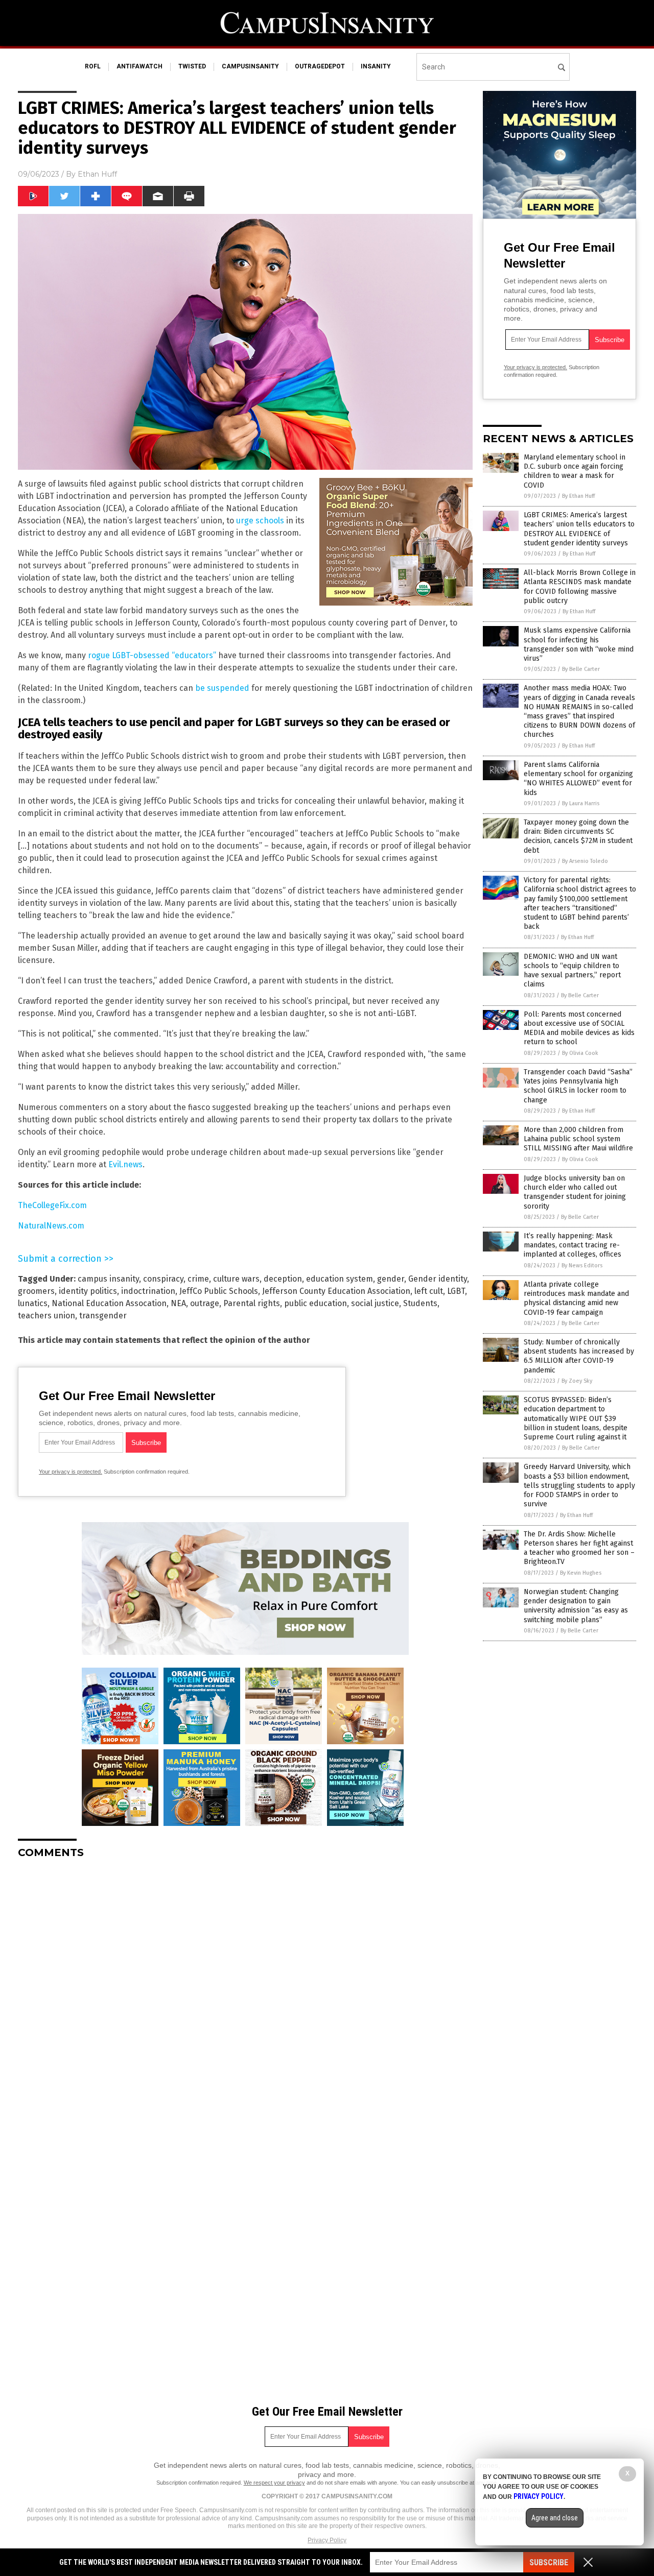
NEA (178, 1303)
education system (340, 1279)
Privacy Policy (327, 2540)
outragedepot (320, 66)
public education (316, 1303)
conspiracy (163, 1279)
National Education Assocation (109, 1303)
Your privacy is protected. (71, 1472)
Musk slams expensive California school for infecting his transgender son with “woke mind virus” (579, 644)
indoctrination (148, 1291)
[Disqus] (245, 1994)
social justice (375, 1303)
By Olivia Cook (580, 1053)
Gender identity (438, 1279)
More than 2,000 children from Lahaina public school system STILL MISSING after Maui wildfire (578, 1139)
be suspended (222, 688)
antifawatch (139, 66)
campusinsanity (250, 66)
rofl (93, 66)
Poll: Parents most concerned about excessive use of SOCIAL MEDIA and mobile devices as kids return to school (579, 1028)
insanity (376, 66)
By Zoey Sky (577, 1381)
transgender (103, 1316)
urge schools (260, 521)
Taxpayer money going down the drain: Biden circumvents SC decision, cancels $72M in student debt (578, 836)
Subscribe (549, 2562)
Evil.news (125, 1164)
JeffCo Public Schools (219, 1291)
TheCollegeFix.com (52, 1205)
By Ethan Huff (578, 496)
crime (198, 1279)
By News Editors (582, 1266)
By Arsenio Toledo (585, 861)
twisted (192, 66)
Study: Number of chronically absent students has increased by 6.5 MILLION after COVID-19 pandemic (579, 1356)
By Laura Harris (581, 803)
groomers (36, 1291)
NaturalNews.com (51, 1226)
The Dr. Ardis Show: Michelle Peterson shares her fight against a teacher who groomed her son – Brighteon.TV (579, 1548)
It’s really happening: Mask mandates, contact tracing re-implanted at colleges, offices (573, 1245)
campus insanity (108, 1279)
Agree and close (555, 2518)
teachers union (46, 1316)
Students (420, 1303)
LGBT (456, 1291)
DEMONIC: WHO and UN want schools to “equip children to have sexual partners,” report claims (572, 971)
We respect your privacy (274, 2483)
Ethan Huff (97, 174)
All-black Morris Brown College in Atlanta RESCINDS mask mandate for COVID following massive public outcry (580, 587)
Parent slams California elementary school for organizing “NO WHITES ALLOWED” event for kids (578, 779)
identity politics (88, 1291)
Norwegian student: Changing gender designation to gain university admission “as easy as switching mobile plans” (576, 1606)
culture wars (236, 1279)
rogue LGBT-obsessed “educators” (152, 655)
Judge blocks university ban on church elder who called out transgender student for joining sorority (575, 1192)
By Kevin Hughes (581, 1573)
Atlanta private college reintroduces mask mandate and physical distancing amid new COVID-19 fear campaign (576, 1298)
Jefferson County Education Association (336, 1291)
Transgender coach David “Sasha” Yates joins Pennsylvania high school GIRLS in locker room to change (578, 1086)
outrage (205, 1303)
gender (391, 1279)
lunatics (33, 1303)
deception (283, 1279)
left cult (429, 1291)
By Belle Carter (581, 669)
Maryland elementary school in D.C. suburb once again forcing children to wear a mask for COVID (575, 471)
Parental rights (252, 1303)
